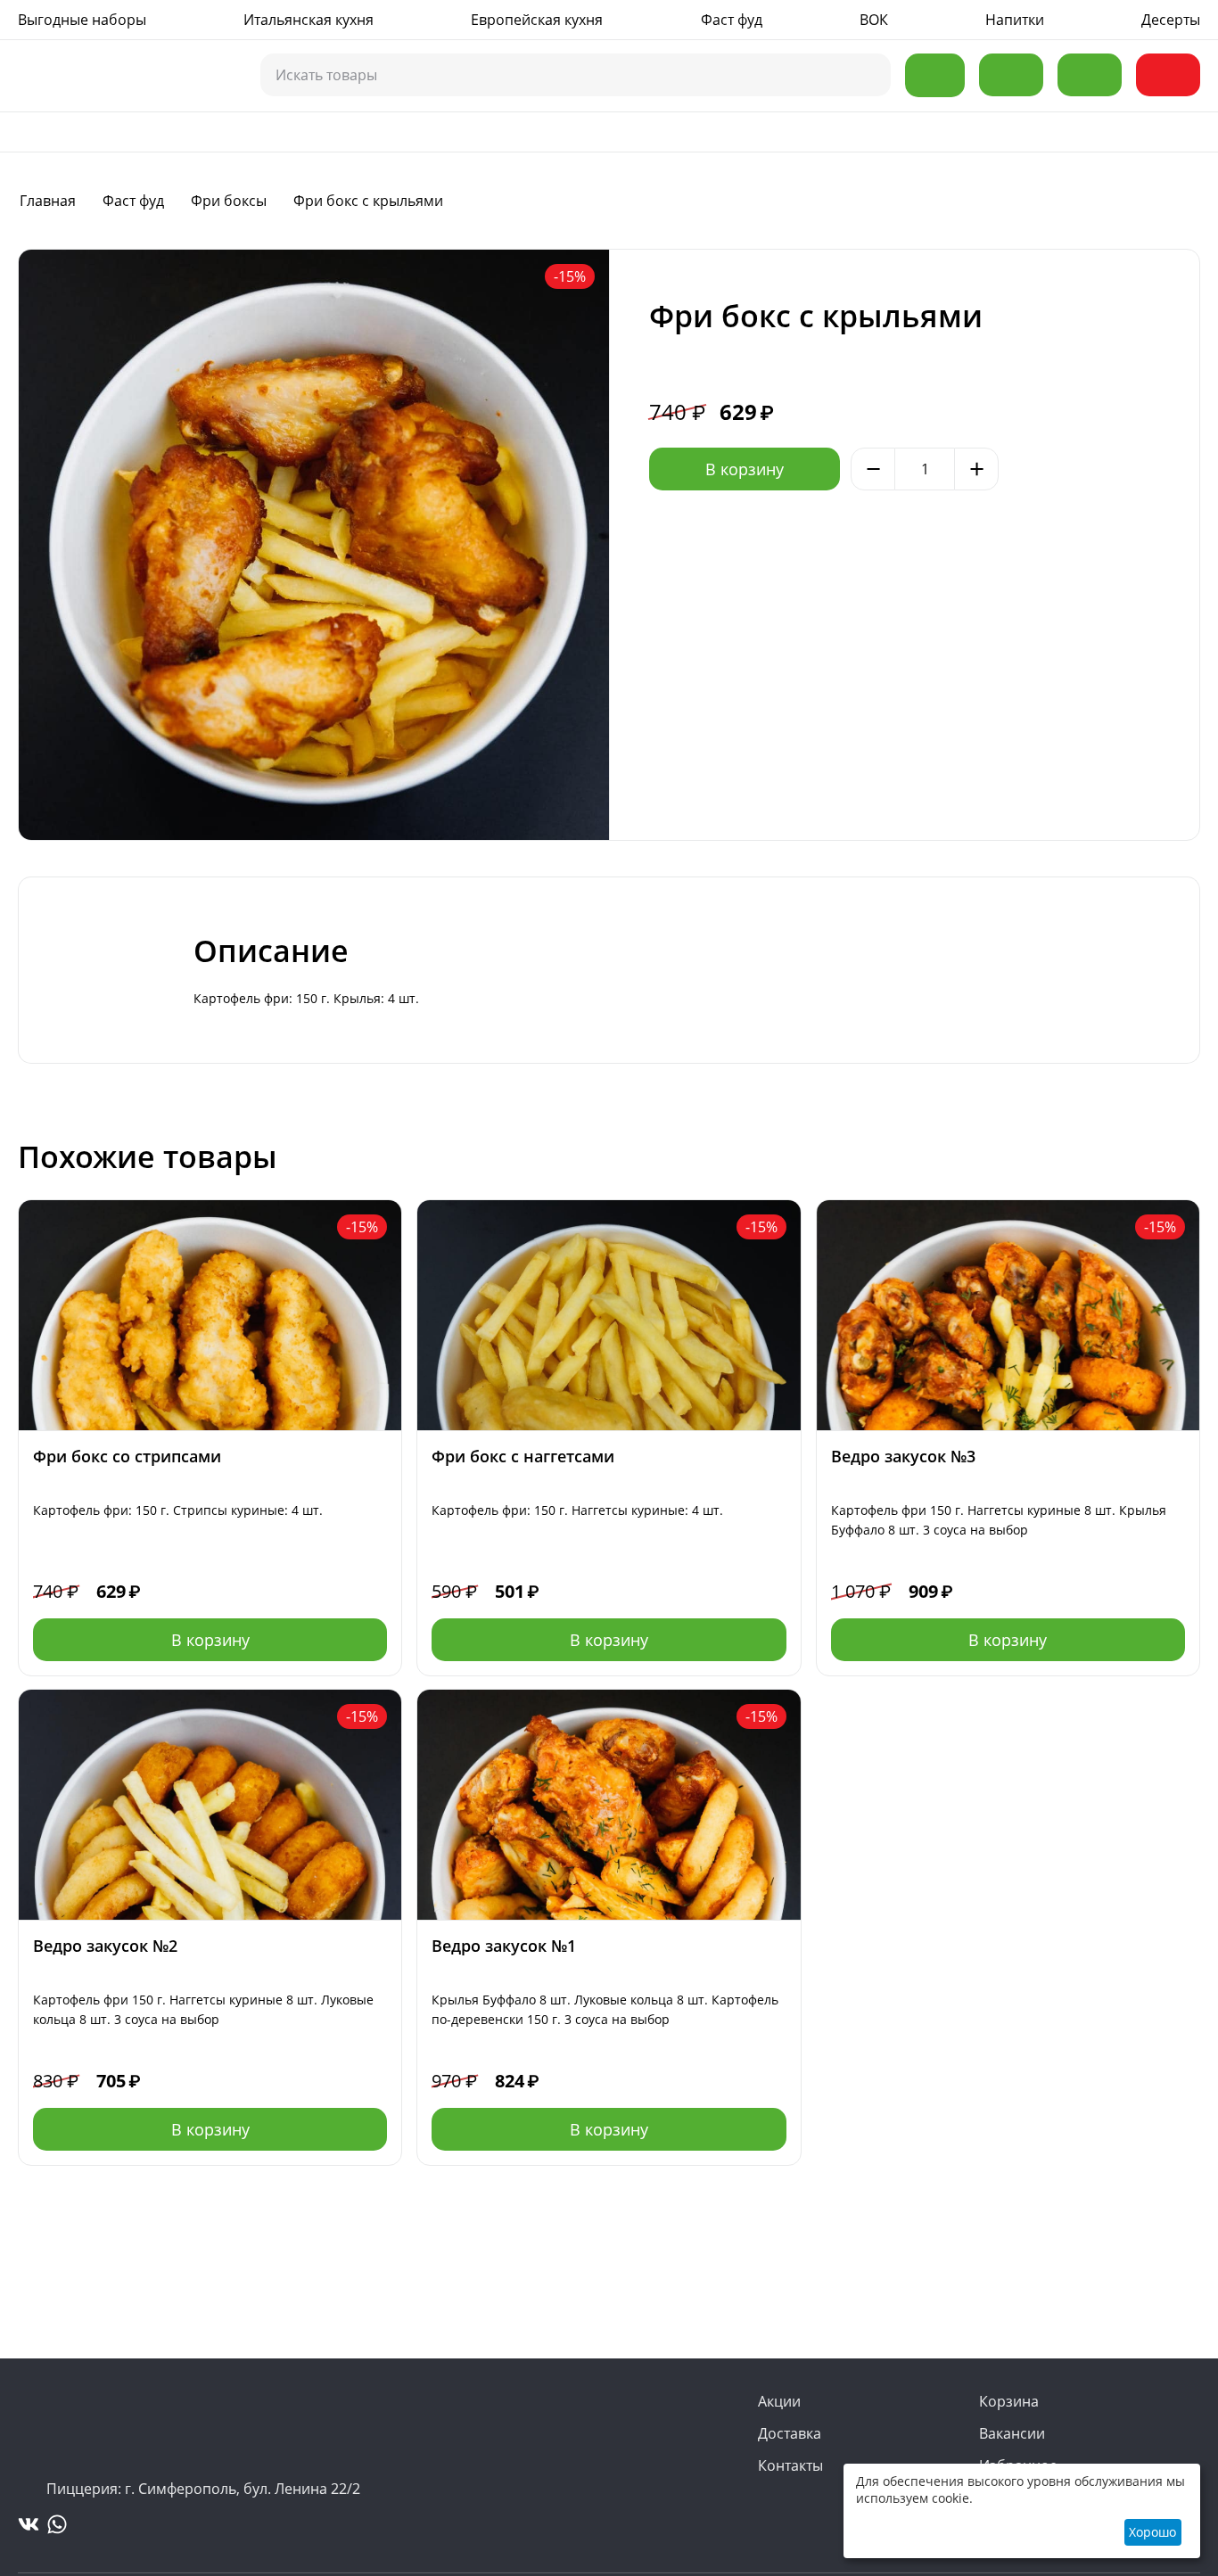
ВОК (874, 20)
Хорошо (1152, 2532)
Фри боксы (229, 201)
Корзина (1009, 2401)
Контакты (790, 2465)
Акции (779, 2401)
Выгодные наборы (82, 20)
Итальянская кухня (309, 20)
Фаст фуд (732, 20)
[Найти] (868, 76)
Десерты (1171, 20)
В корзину (745, 469)
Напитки (1015, 20)
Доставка (790, 2433)
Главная (48, 201)
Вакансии (1012, 2433)
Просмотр (210, 1216)
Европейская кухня (537, 20)
